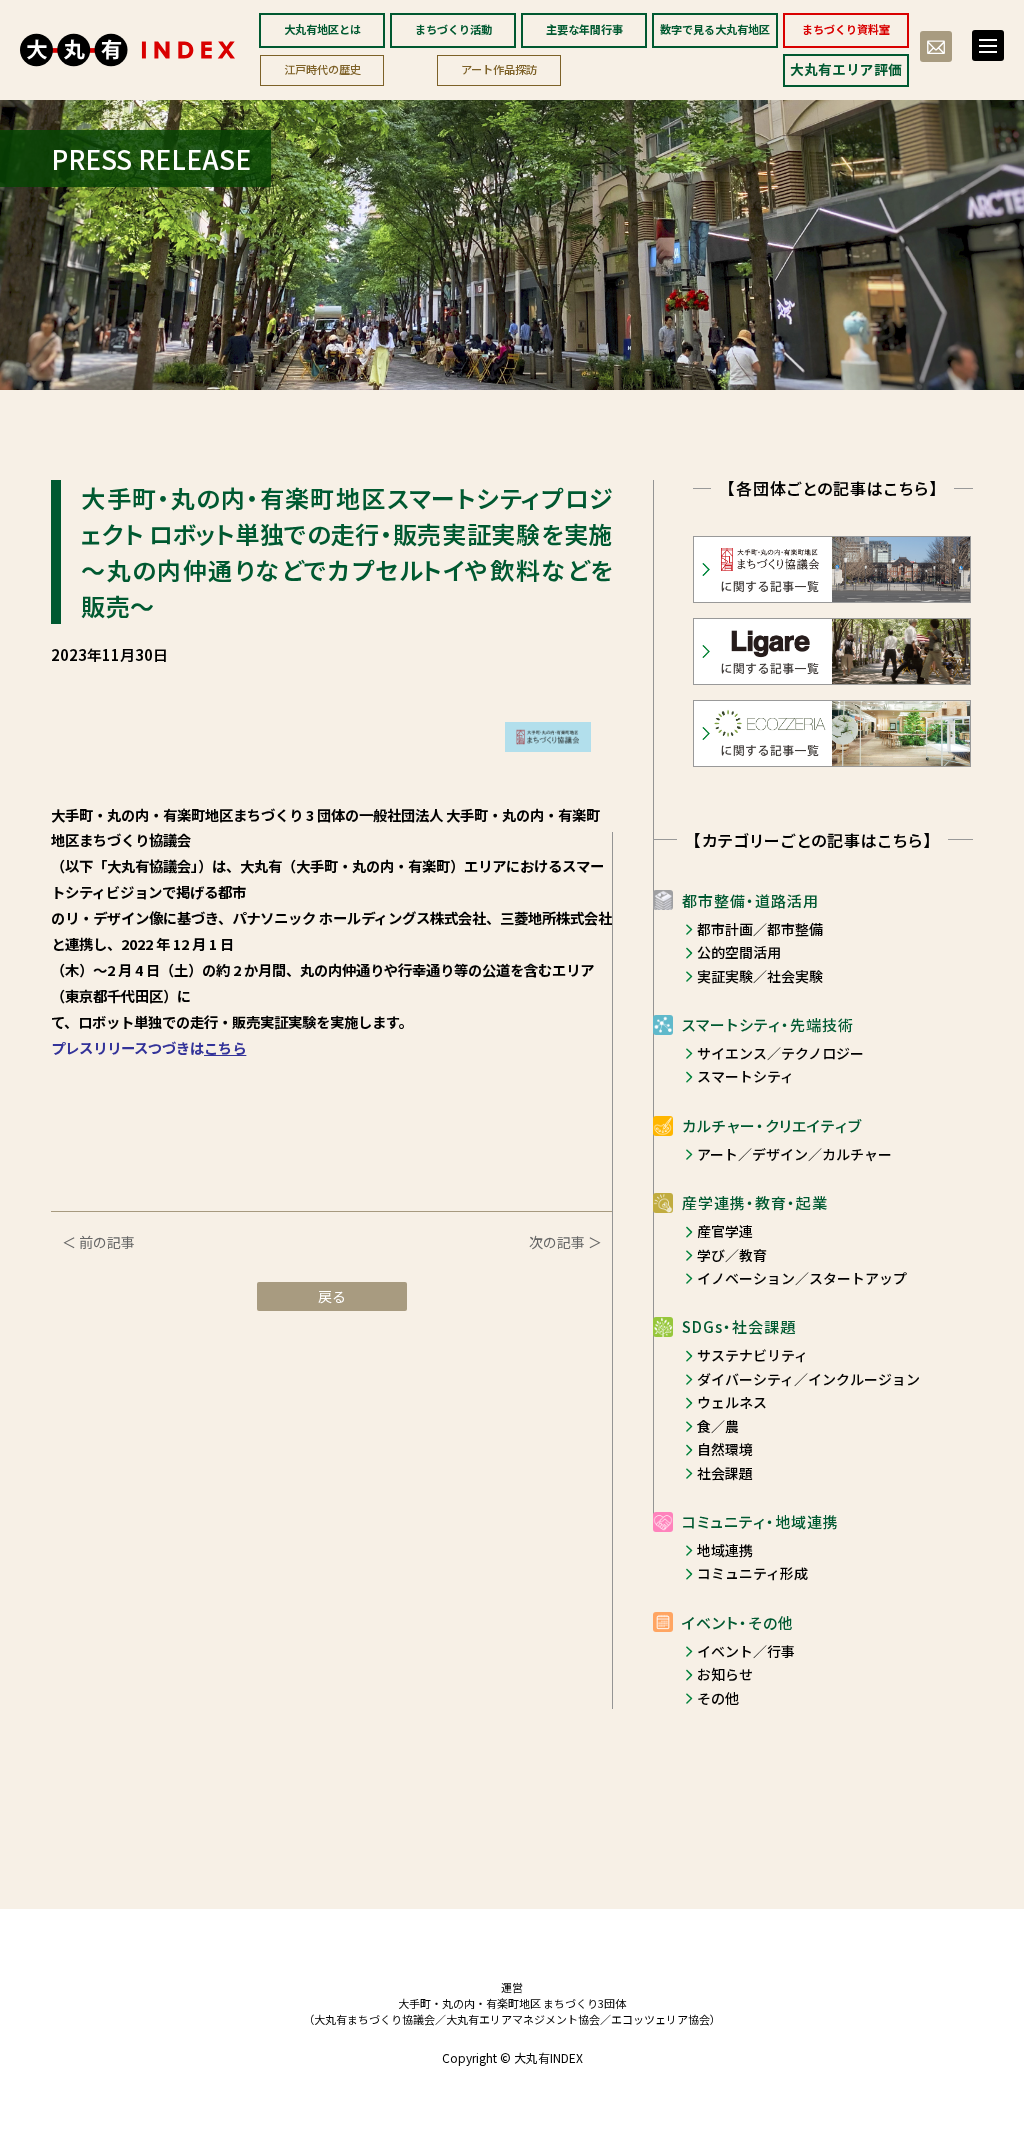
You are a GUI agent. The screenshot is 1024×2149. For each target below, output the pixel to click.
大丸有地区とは (322, 29)
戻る (332, 1296)
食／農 (718, 1426)
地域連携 (725, 1550)
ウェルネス (732, 1402)
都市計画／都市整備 (760, 929)
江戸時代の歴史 (322, 69)
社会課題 (725, 1473)
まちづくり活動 (453, 29)
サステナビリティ (752, 1355)
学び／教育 (732, 1255)
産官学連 (725, 1231)
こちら (225, 1047)
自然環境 (725, 1449)
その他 (718, 1698)
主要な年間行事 (584, 29)
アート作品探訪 (499, 69)
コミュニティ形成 (752, 1573)
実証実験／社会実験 (760, 976)
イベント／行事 (746, 1651)
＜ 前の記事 (98, 1242)
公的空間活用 (739, 952)
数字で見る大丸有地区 (715, 29)
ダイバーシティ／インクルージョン (808, 1379)
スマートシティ (745, 1076)
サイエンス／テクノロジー (780, 1053)
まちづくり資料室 (846, 29)
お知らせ (725, 1674)
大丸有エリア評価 (846, 69)
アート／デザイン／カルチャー (794, 1154)
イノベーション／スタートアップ (802, 1278)
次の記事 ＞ (565, 1242)
